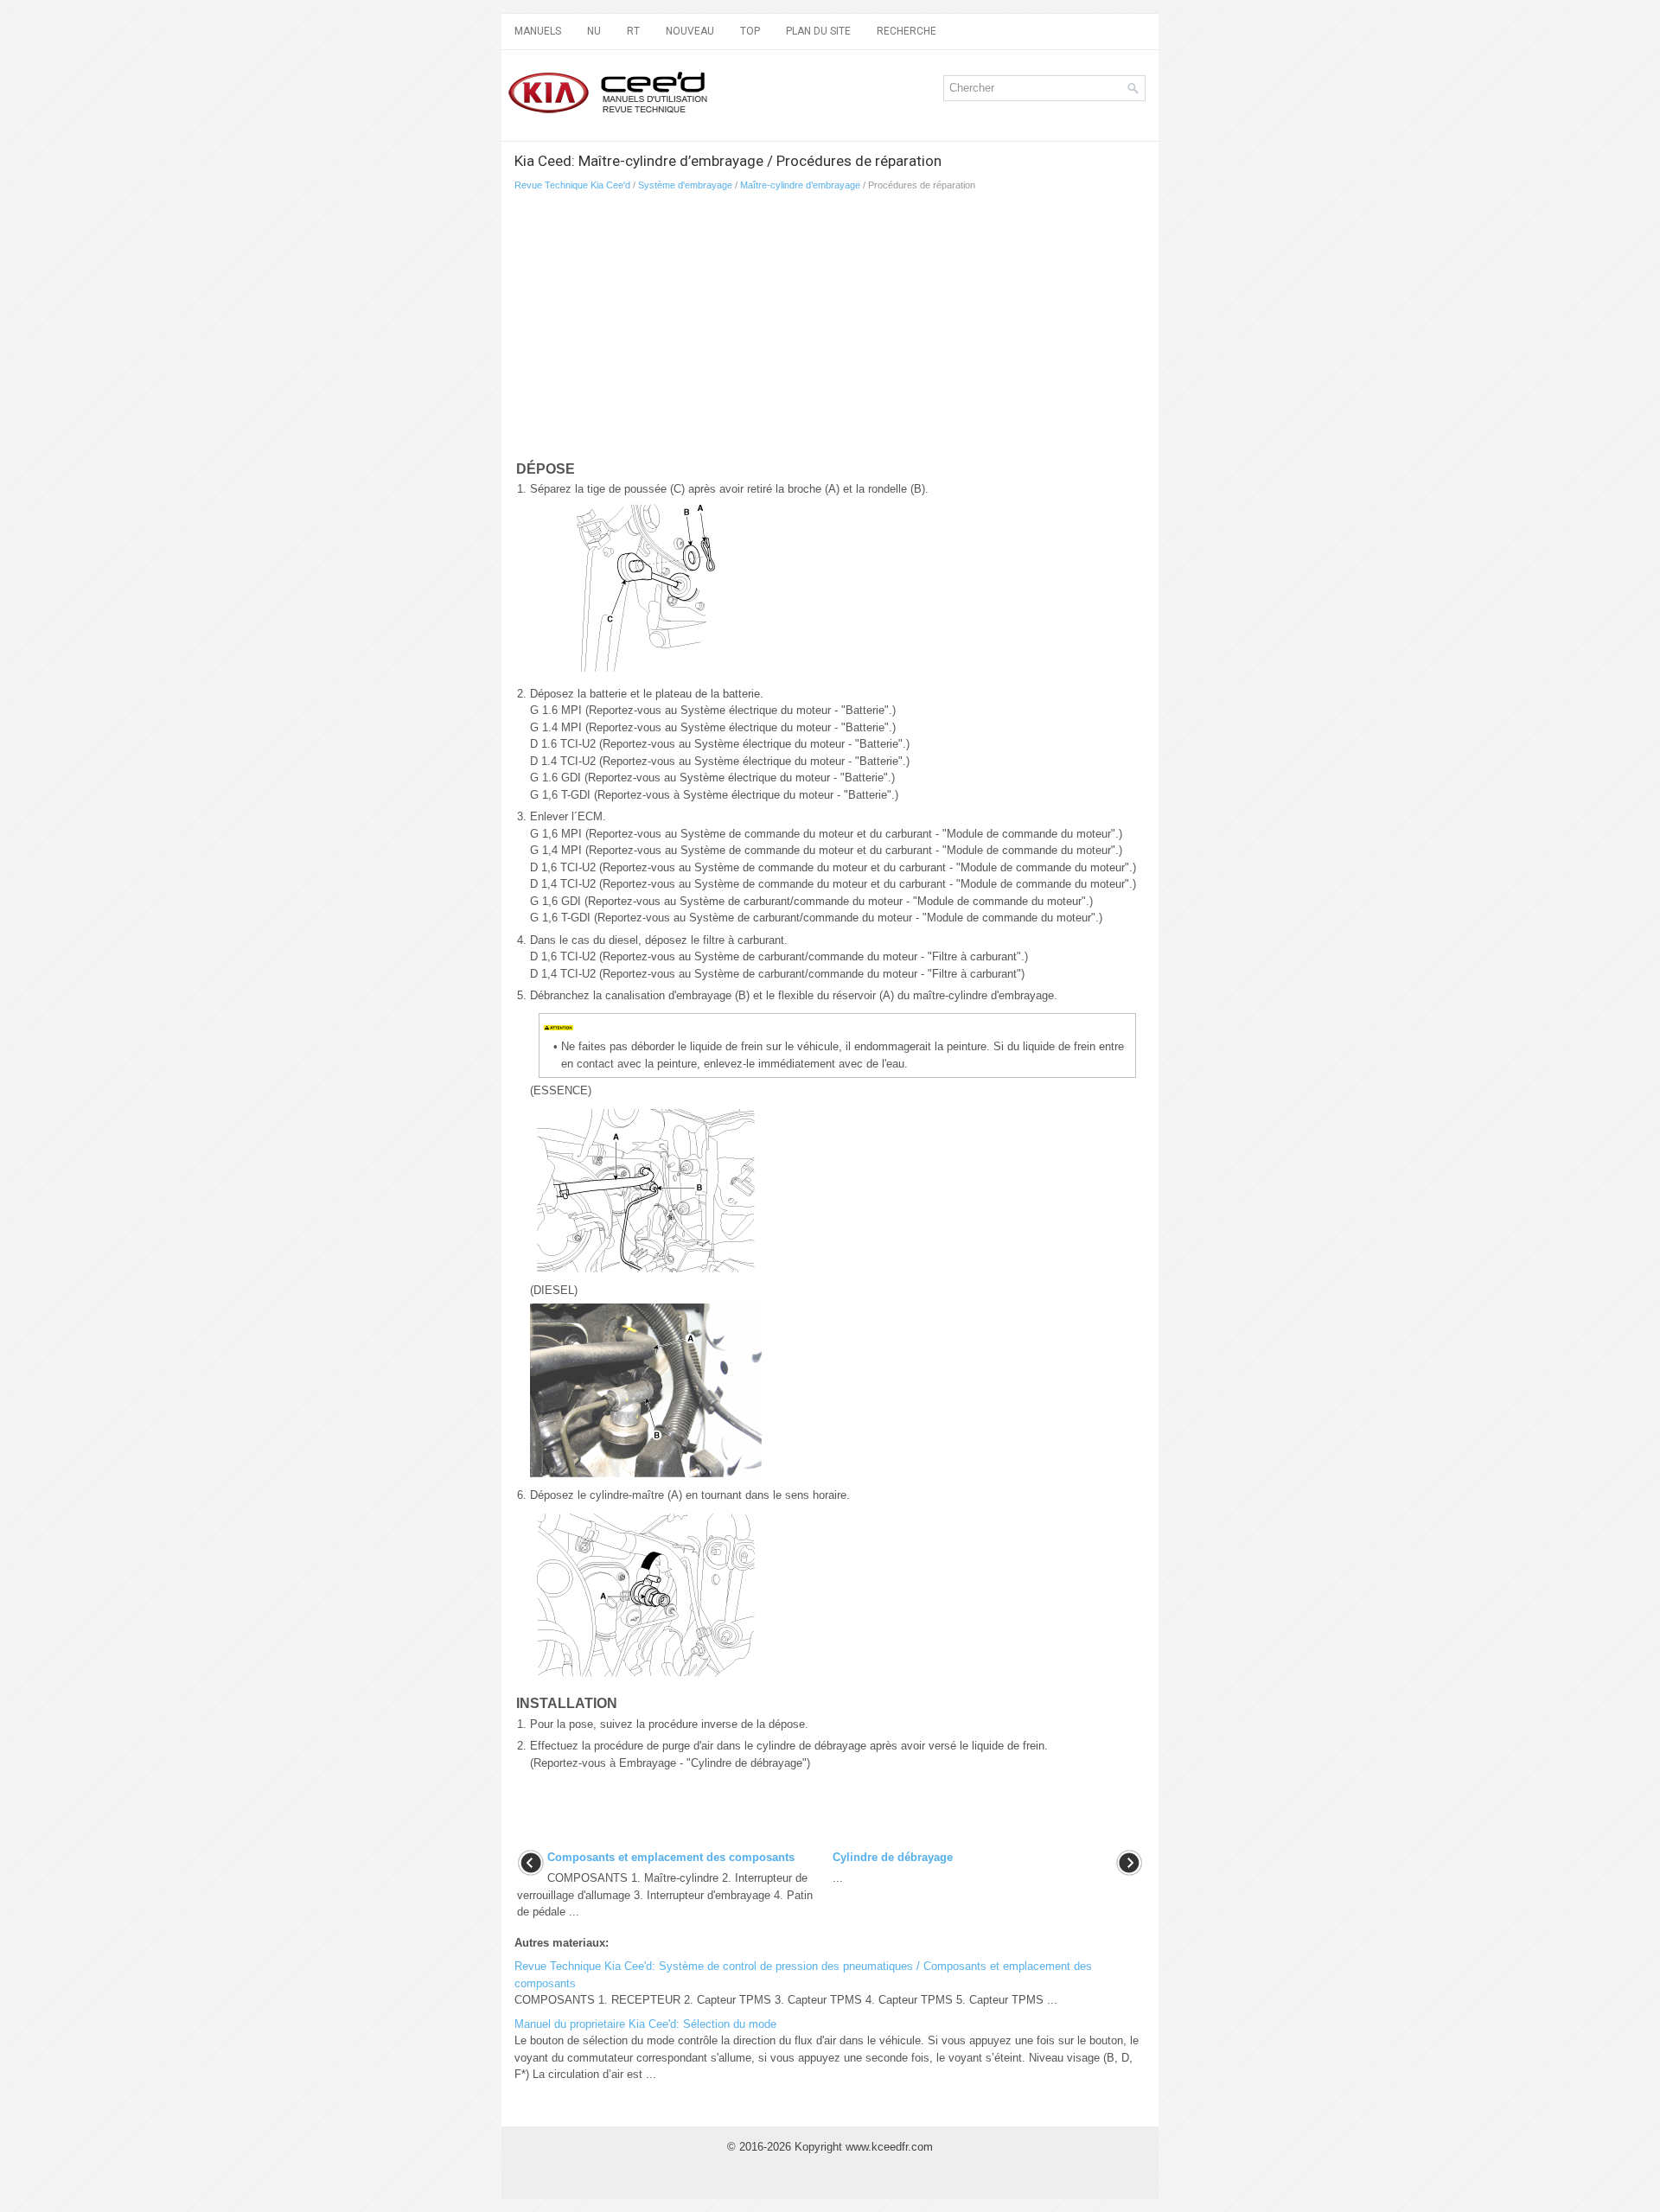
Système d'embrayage (685, 185)
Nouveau (690, 31)
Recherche (907, 31)
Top (750, 31)
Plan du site (818, 31)
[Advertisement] (718, 329)
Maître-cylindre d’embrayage (800, 185)
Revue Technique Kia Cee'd (572, 185)
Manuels (538, 31)
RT (633, 31)
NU (594, 31)
